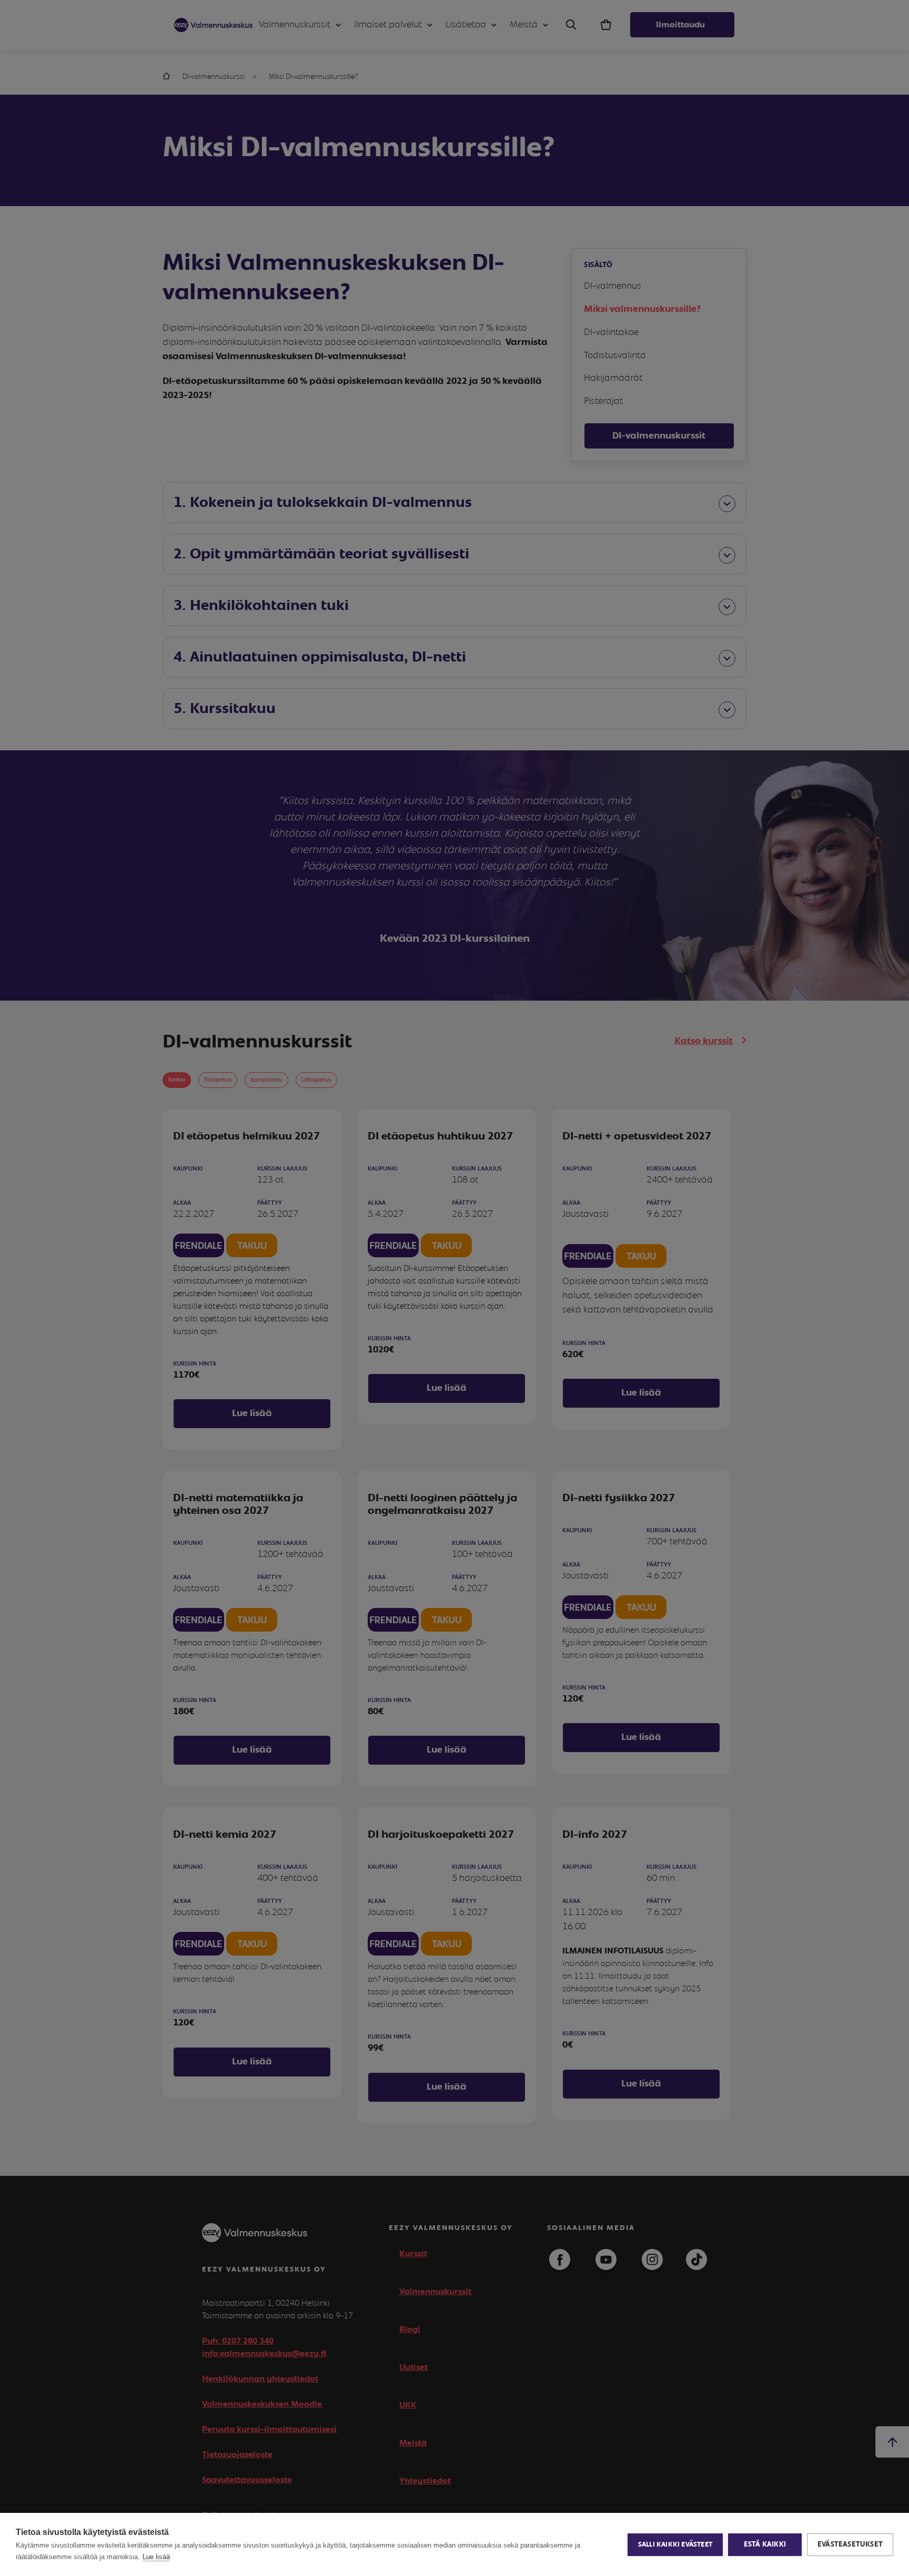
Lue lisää (156, 2557)
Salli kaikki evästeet (675, 2545)
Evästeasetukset (850, 2544)
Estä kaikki (765, 2544)
